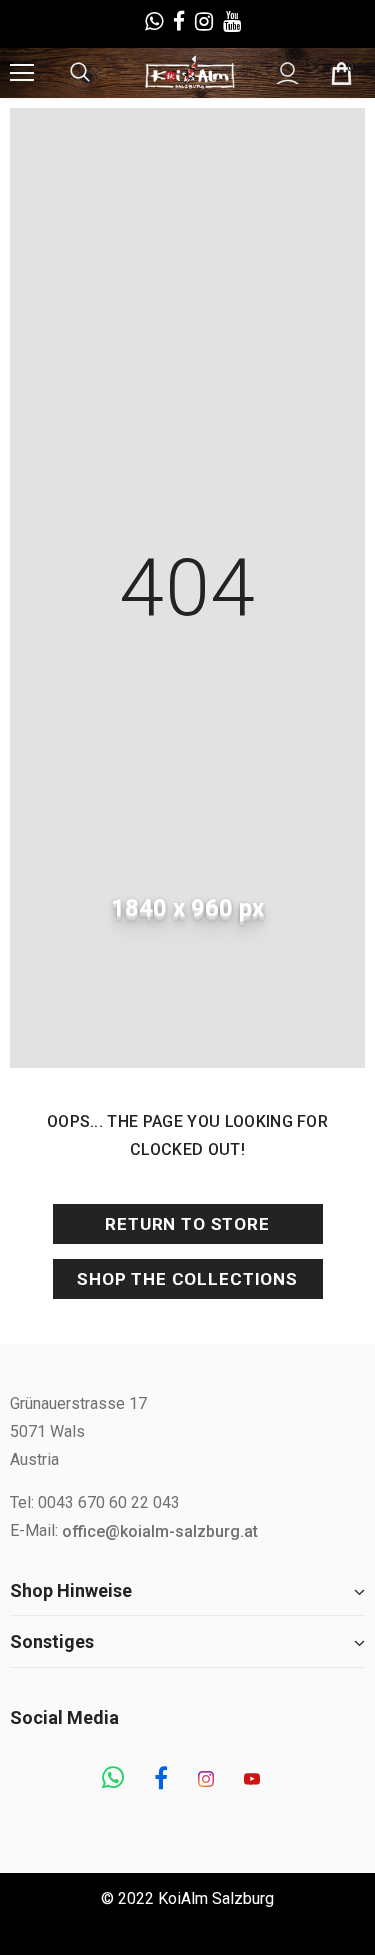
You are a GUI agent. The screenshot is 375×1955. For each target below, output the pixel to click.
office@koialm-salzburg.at (160, 1531)
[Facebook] (161, 1780)
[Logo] (190, 72)
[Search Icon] (100, 73)
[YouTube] (252, 1780)
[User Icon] (287, 73)
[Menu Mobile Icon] (22, 73)
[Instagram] (206, 1780)
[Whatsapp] (113, 1780)
